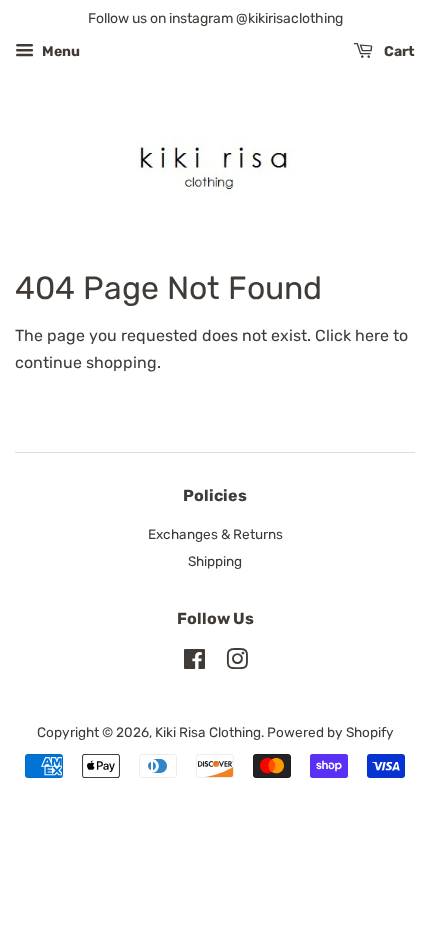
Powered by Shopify (330, 732)
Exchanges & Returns (215, 534)
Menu (59, 51)
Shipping (215, 561)
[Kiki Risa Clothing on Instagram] (237, 663)
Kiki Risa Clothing (208, 732)
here (372, 335)
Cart (398, 51)
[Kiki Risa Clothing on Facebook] (194, 663)
